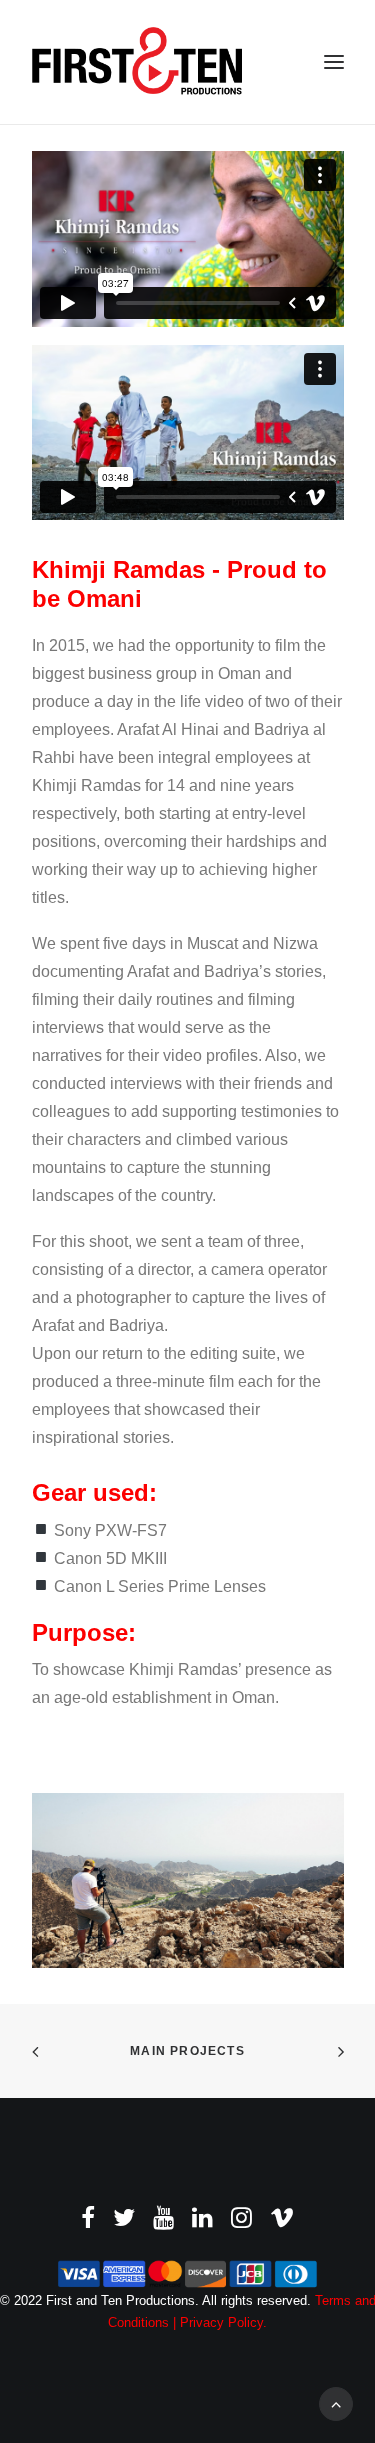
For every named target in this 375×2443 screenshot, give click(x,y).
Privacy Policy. (223, 2322)
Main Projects (187, 2051)
